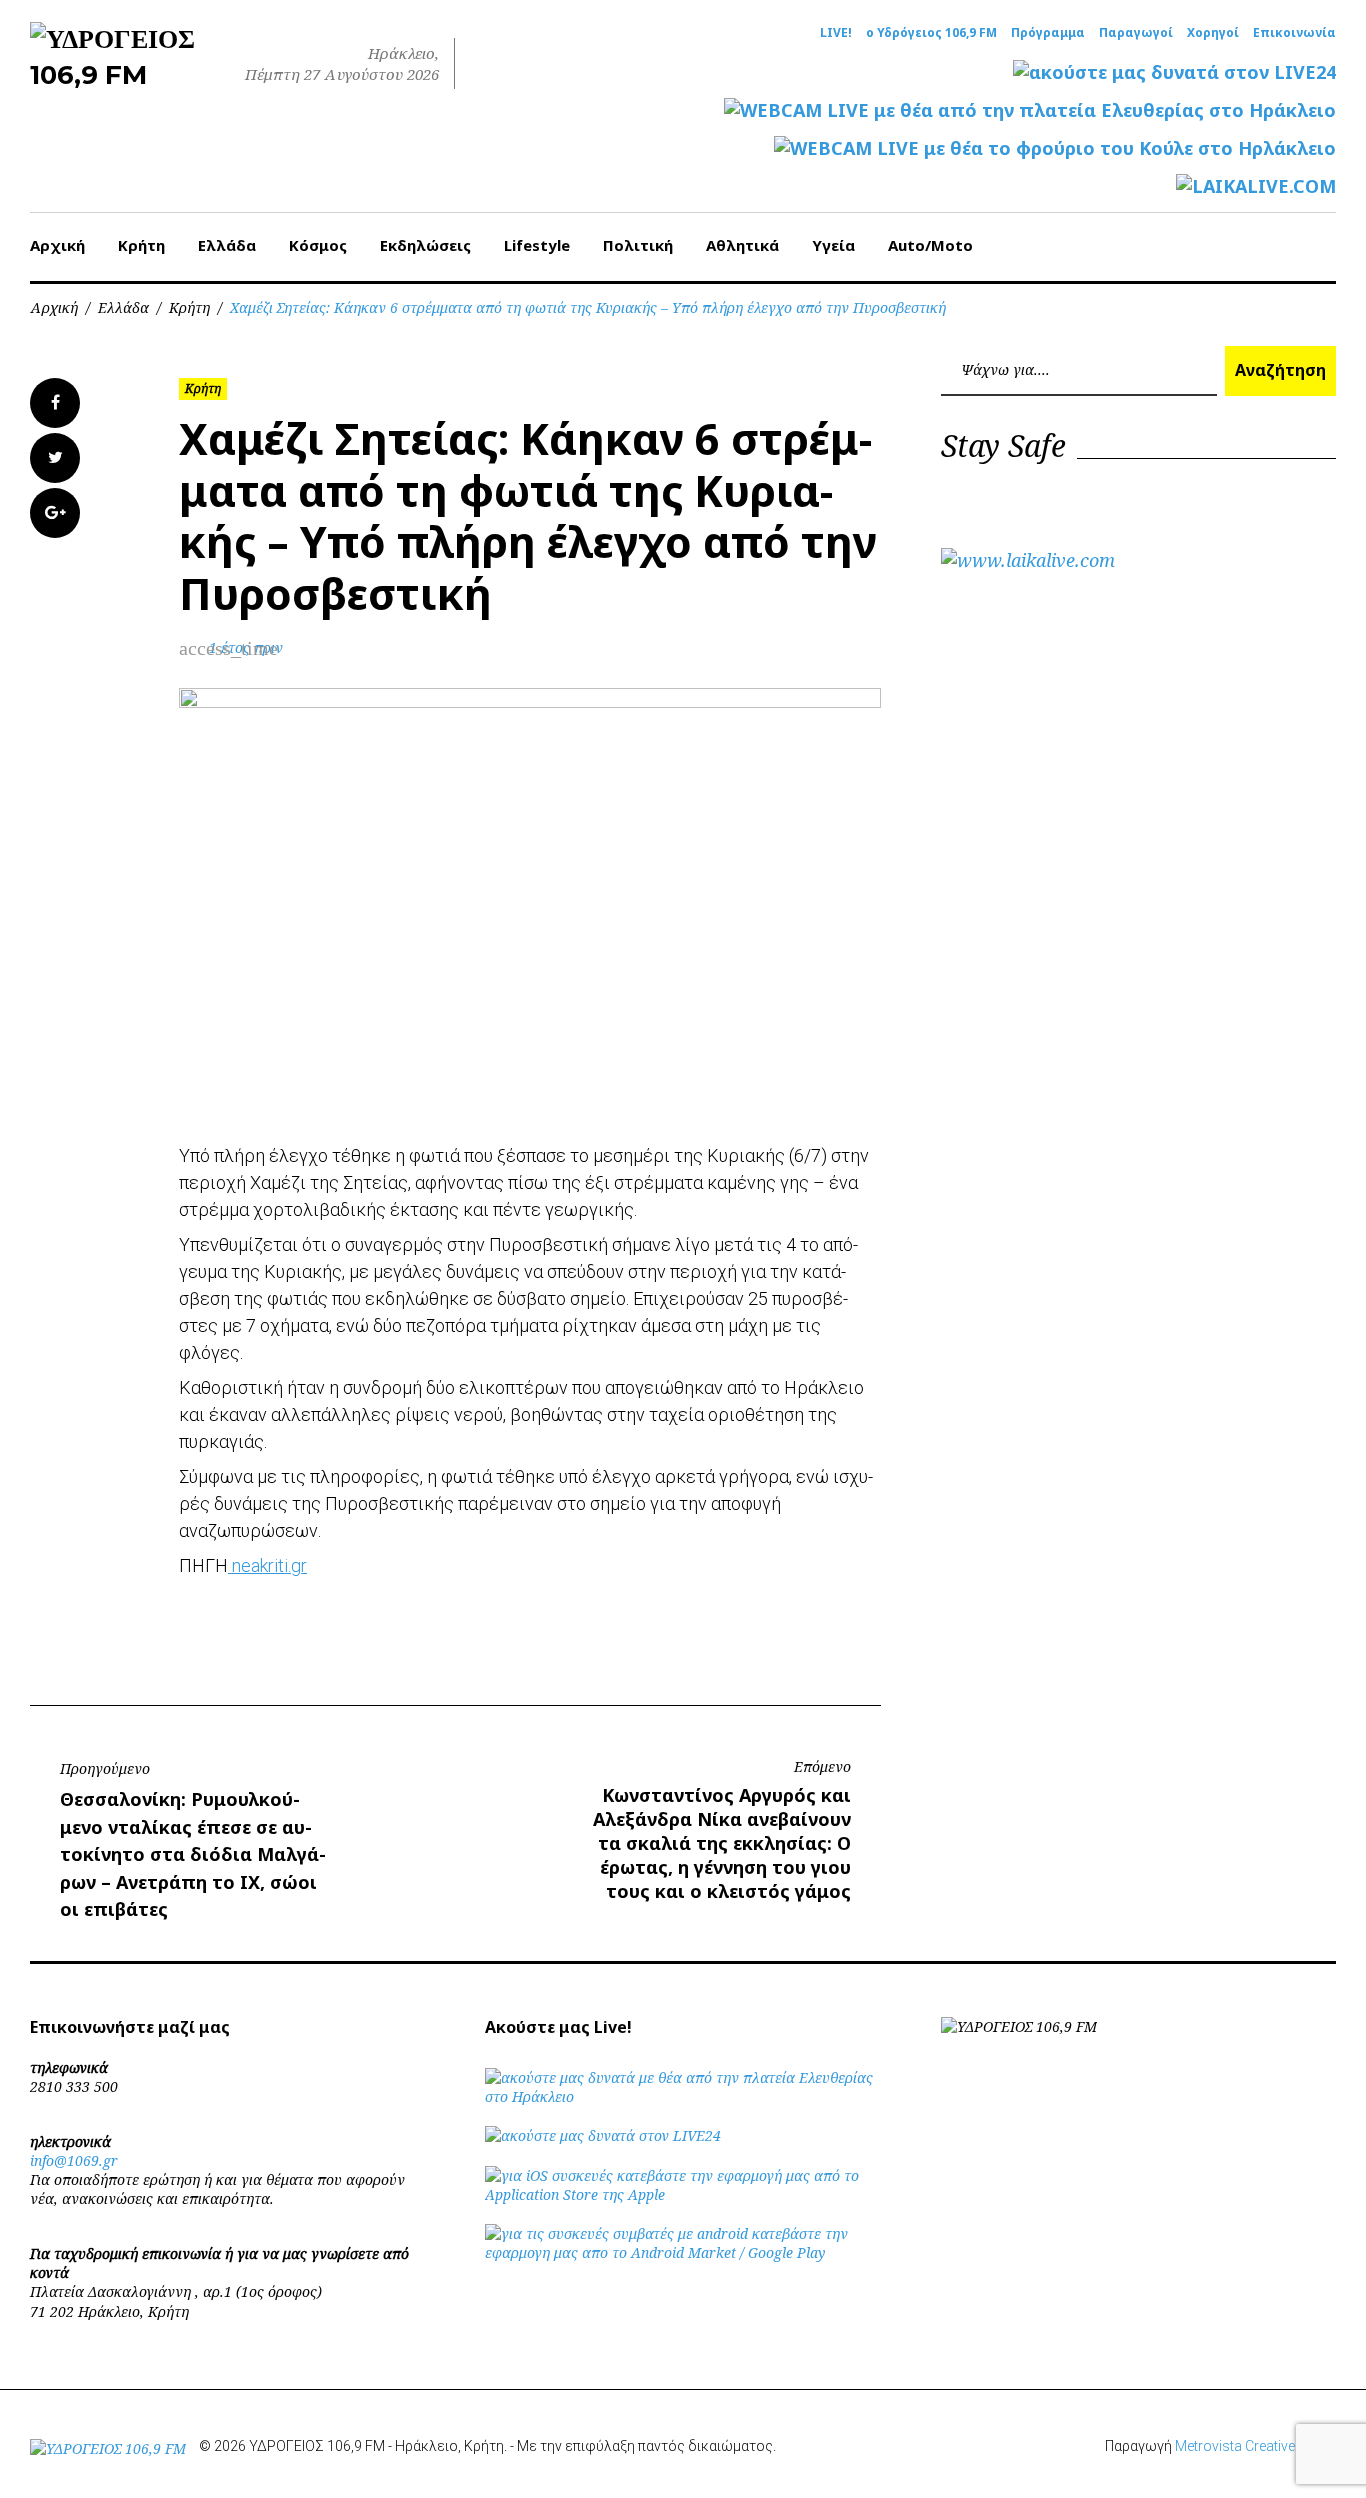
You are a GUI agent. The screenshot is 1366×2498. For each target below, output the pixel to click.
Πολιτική (638, 245)
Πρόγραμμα (1048, 33)
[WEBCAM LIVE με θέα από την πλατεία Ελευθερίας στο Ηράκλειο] (1030, 110)
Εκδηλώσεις (425, 245)
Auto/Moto (930, 245)
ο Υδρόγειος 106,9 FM (931, 33)
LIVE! (836, 33)
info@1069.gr (74, 2160)
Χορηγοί (1213, 33)
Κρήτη (141, 245)
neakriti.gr (267, 1565)
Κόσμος (318, 245)
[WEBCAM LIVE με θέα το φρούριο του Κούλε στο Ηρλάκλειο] (1055, 148)
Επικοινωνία (1294, 33)
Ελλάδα (227, 245)
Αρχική (57, 245)
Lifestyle (537, 245)
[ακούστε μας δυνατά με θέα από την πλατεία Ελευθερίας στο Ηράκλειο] (682, 2096)
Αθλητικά (742, 245)
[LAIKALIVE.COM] (1256, 186)
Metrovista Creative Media (1255, 2446)
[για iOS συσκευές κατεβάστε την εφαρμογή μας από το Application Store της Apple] (682, 2194)
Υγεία (833, 245)
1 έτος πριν (246, 647)
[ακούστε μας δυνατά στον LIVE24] (1174, 72)
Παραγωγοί (1136, 33)
